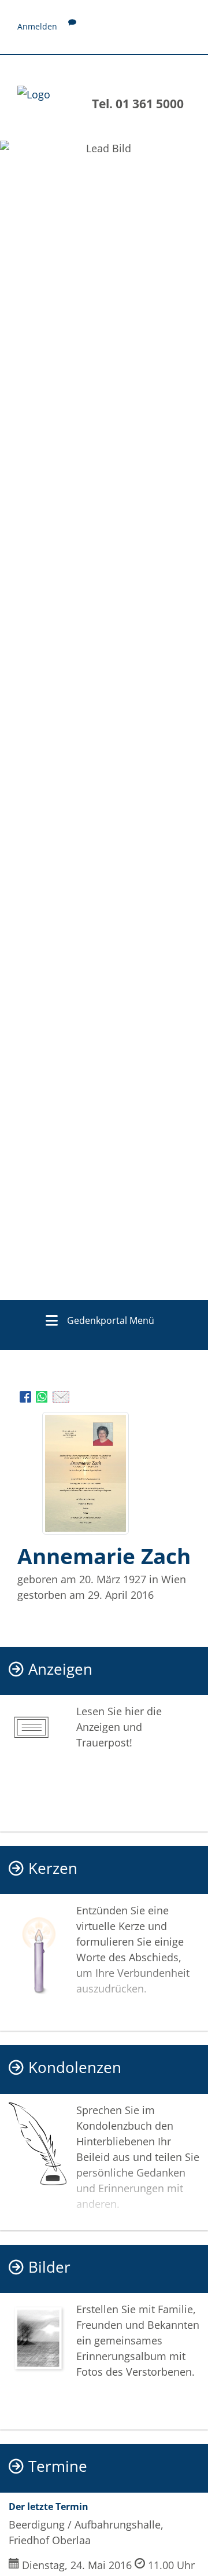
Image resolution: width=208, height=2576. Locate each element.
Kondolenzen (75, 2067)
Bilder (49, 2267)
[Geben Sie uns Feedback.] (72, 26)
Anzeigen (60, 1669)
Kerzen (53, 1868)
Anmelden (37, 26)
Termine (58, 2466)
